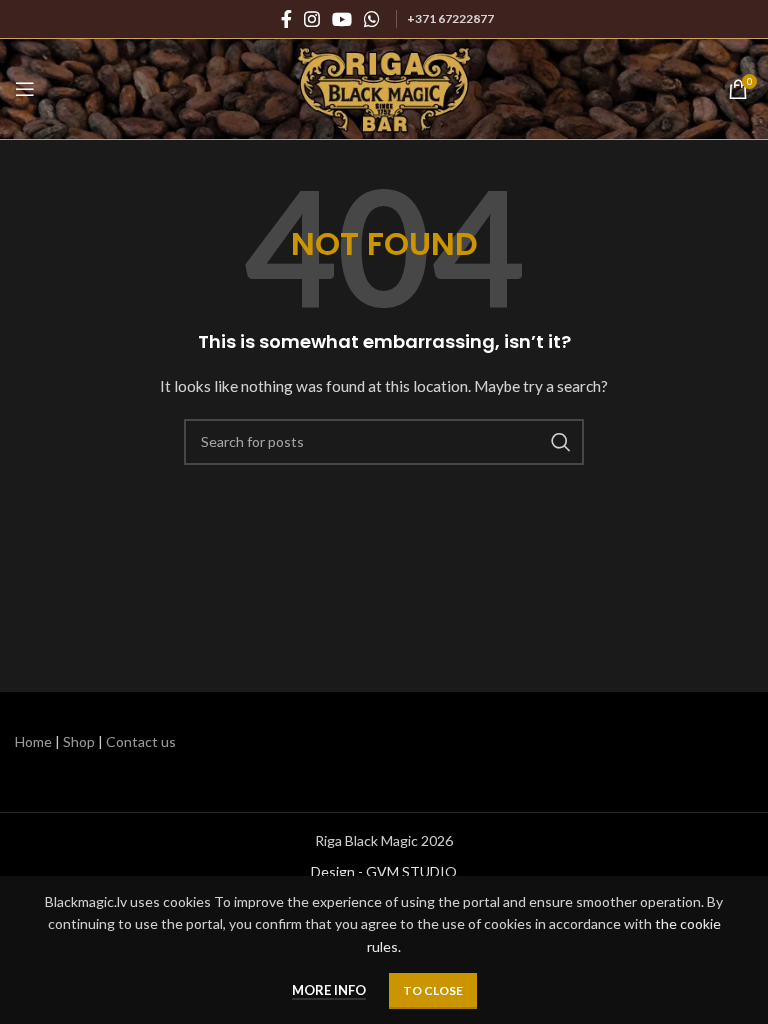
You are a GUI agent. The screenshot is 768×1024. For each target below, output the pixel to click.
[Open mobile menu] (25, 89)
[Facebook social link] (286, 19)
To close (433, 990)
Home (33, 741)
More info (329, 990)
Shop (79, 741)
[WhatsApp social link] (372, 19)
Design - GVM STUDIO (384, 871)
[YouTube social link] (342, 19)
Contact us (141, 741)
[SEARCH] (561, 442)
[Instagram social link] (312, 19)
